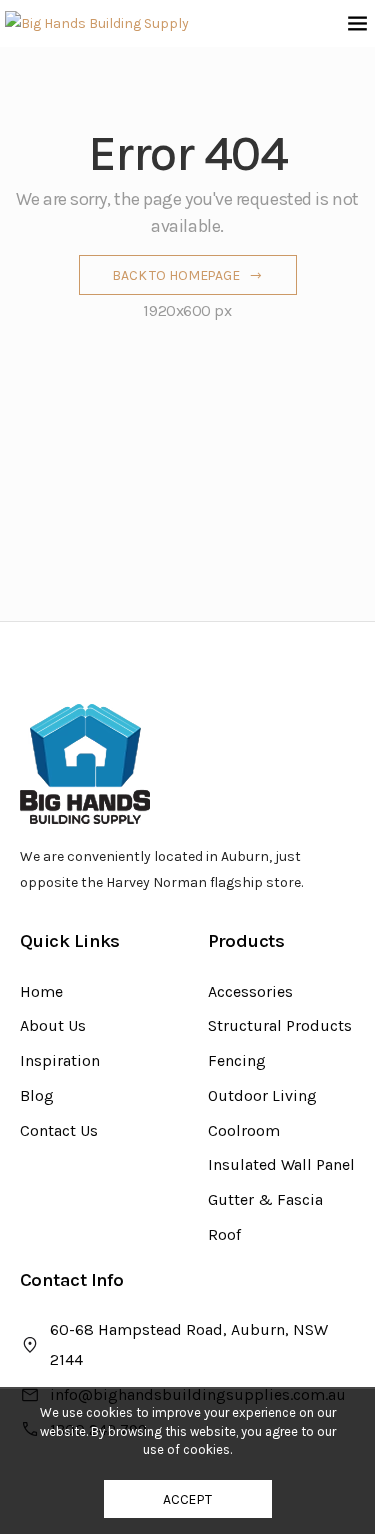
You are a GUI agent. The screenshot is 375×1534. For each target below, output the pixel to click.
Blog (37, 1095)
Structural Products (280, 1025)
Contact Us (59, 1130)
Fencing (237, 1060)
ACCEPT (187, 1499)
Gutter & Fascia (265, 1199)
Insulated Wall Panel (281, 1164)
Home (41, 991)
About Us (53, 1025)
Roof (224, 1234)
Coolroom (244, 1130)
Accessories (250, 991)
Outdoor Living (262, 1095)
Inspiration (60, 1060)
